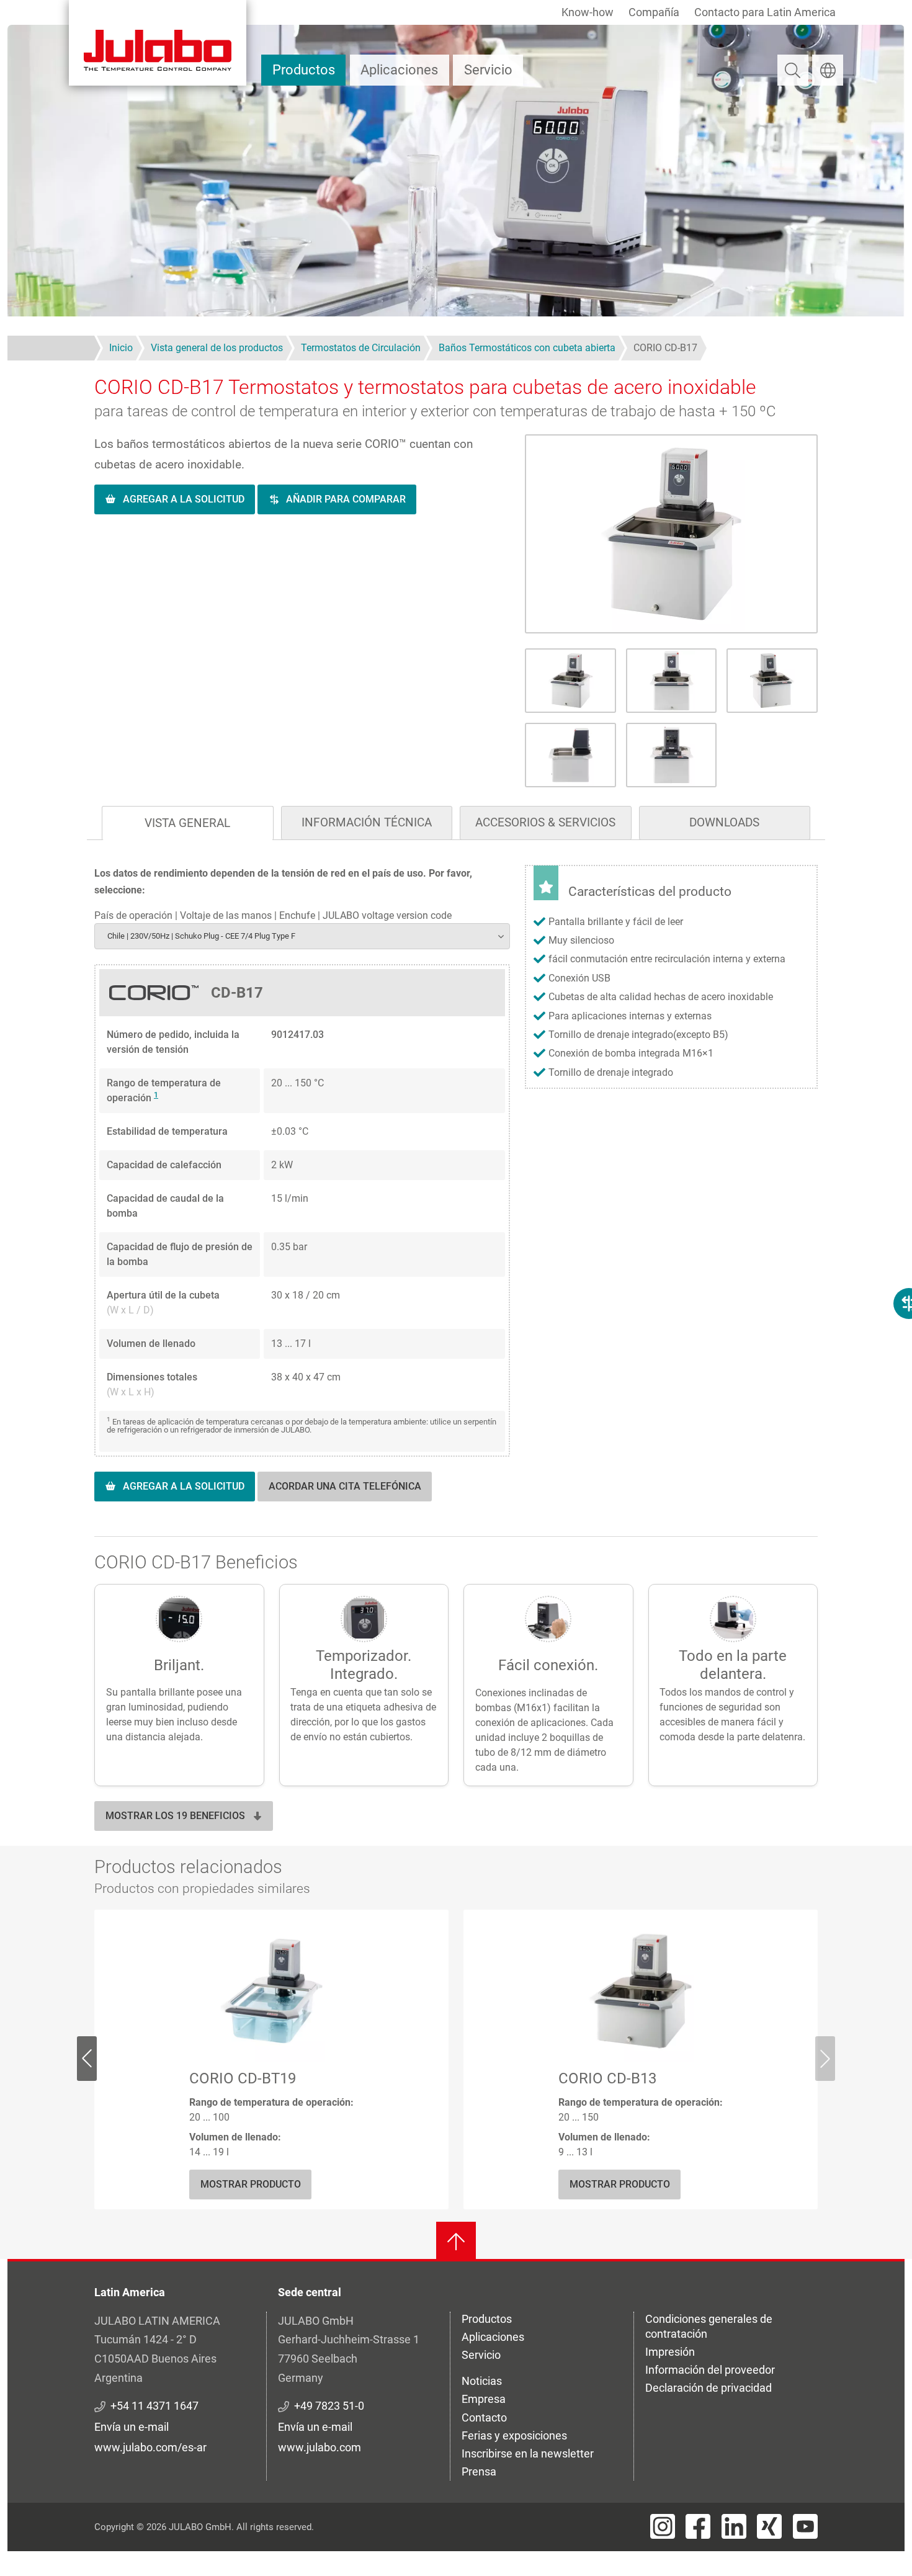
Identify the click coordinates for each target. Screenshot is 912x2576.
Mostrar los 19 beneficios (175, 1816)
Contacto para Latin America (765, 12)
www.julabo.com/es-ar (150, 2447)
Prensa (479, 2471)
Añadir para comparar (346, 499)
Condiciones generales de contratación (709, 2326)
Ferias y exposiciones (514, 2435)
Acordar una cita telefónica (345, 1486)
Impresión (670, 2352)
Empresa (484, 2399)
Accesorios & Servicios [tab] (545, 822)
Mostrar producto (251, 2184)
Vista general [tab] (187, 823)
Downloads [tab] (724, 822)
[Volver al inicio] (456, 2242)
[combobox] (302, 936)
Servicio (488, 70)
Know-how (588, 12)
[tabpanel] (456, 1196)
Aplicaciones (399, 70)
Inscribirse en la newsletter (528, 2453)
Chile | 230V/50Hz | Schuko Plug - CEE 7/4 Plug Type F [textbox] (201, 936)
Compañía (654, 12)
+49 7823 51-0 (329, 2406)
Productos (304, 70)
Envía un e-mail (132, 2427)
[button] (671, 534)
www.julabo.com (320, 2447)
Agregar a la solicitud (184, 499)
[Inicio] (158, 43)
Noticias (482, 2381)
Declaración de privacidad (709, 2388)
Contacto (484, 2417)
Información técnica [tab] (367, 822)
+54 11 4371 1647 (154, 2406)
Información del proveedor (710, 2370)
